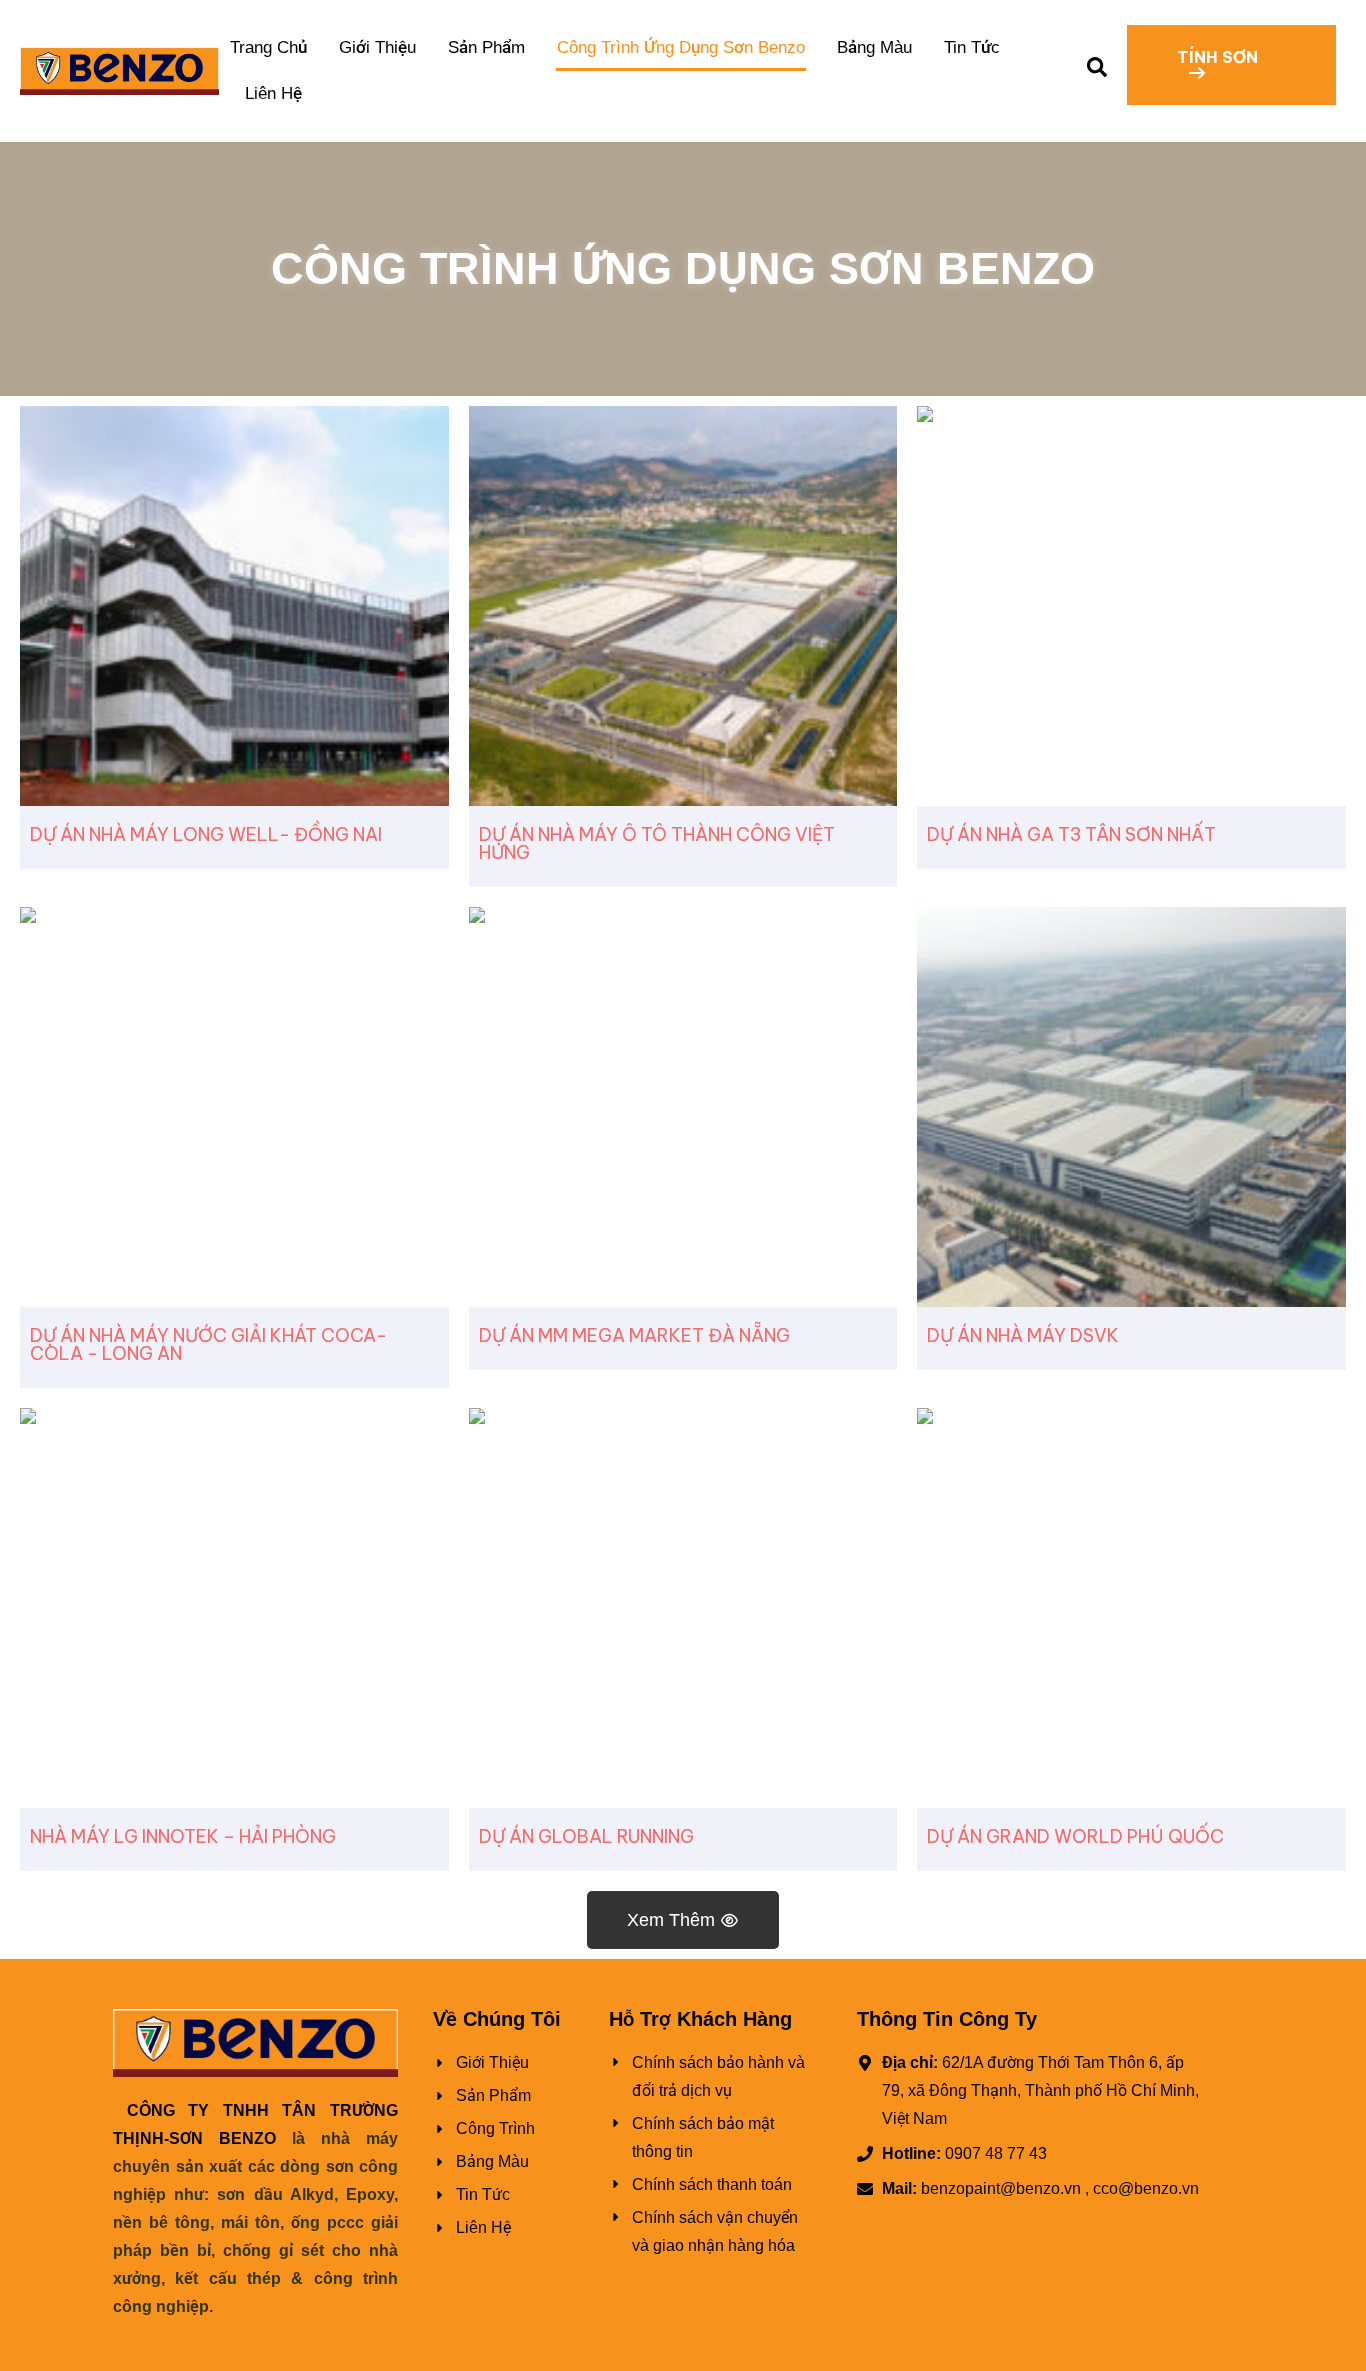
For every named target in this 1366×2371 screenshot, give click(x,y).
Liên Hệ (273, 93)
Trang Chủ (268, 47)
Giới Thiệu (377, 47)
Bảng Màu (874, 47)
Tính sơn (1217, 57)
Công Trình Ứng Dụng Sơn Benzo (681, 47)
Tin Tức (972, 47)
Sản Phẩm (486, 47)
